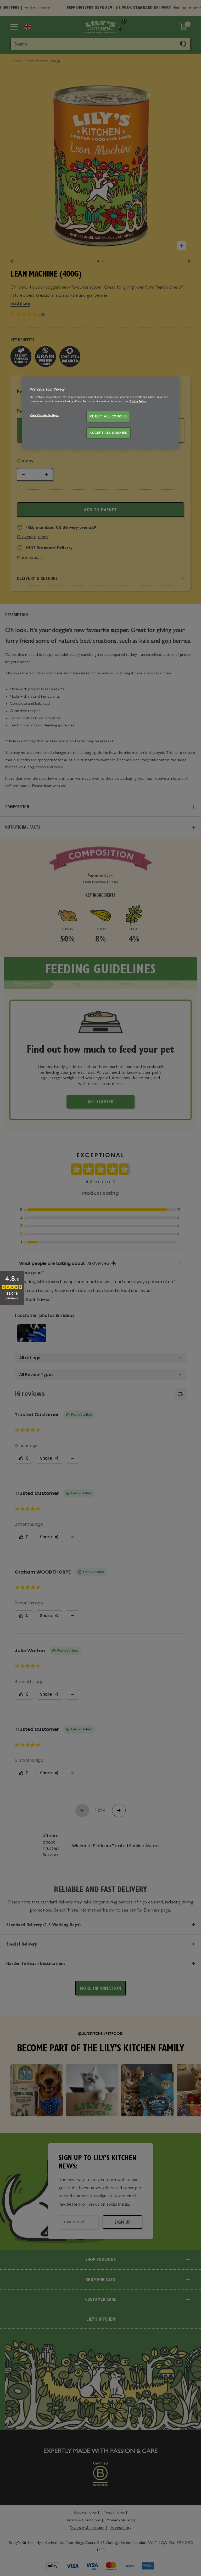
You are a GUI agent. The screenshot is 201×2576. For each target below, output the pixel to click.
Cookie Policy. (138, 402)
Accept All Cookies (108, 433)
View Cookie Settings (44, 416)
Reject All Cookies (108, 416)
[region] (100, 413)
